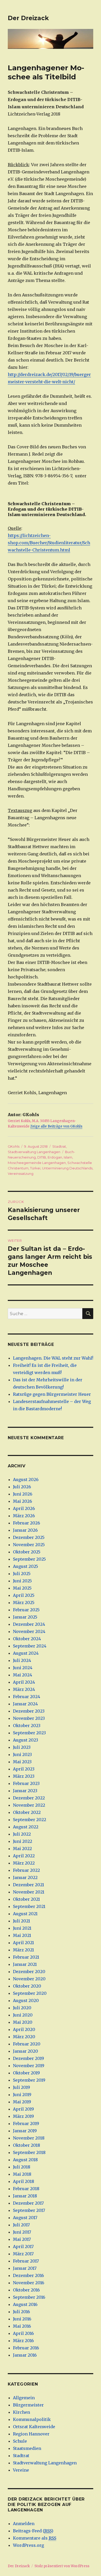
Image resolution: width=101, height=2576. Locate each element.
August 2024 (26, 1653)
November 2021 (29, 1892)
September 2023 (29, 1733)
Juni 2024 (23, 1668)
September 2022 (30, 1820)
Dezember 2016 (28, 2275)
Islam (68, 1157)
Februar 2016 (26, 2348)
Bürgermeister (28, 2405)
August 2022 (26, 1827)
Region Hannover (31, 2434)
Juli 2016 (21, 2312)
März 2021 (23, 1950)
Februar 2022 (26, 1870)
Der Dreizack (28, 18)
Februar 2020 (27, 2044)
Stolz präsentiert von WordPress (62, 2566)
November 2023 (29, 1718)
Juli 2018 (22, 2167)
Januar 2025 (25, 1617)
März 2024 (24, 1689)
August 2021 (25, 1914)
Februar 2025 (26, 1610)
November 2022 (29, 1805)
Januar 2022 (25, 1877)
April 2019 (23, 2109)
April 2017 (23, 2247)
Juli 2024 (22, 1660)
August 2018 (25, 2160)
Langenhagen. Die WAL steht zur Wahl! (53, 1358)
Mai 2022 (22, 1849)
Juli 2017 (21, 2225)
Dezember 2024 (29, 1624)
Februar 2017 (26, 2261)
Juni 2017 (22, 2232)
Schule (20, 2441)
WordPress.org (28, 2545)
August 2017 (25, 2218)
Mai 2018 (22, 2174)
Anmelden (24, 2524)
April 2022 (24, 1856)
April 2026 (24, 1508)
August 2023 (26, 1740)
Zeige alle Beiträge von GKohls (56, 1126)
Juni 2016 (22, 2319)
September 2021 (29, 1906)
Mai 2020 (23, 2022)
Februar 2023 (26, 1783)
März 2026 (24, 1516)
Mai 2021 (22, 1935)
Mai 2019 (22, 2102)
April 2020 (24, 2029)
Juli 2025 (22, 1574)
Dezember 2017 (28, 2203)
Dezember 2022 (29, 1798)
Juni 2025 (22, 1581)
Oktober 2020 (27, 1986)
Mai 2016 (22, 2326)
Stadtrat (59, 1146)
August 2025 (26, 1566)
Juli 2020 (22, 2008)
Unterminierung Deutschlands (67, 1168)
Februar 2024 (27, 1697)
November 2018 (29, 2138)
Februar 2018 (26, 2189)
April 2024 (24, 1682)
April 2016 (23, 2333)
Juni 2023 (22, 1754)
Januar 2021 (25, 1964)
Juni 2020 (23, 2015)
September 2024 (30, 1646)
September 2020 (30, 1993)
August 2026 (26, 1479)
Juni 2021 (22, 1928)
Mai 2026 (23, 1501)
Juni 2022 (23, 1841)
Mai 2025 (22, 1588)
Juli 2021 (21, 1921)
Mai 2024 (23, 1675)
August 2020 (26, 2000)
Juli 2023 (22, 1747)
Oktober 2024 (27, 1639)
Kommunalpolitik (32, 2419)
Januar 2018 (25, 2196)
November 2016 (29, 2283)
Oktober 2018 (27, 2145)
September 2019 (29, 2080)
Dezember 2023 (29, 1711)
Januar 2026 (25, 1530)
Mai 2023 (22, 1762)
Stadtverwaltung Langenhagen (34, 1152)
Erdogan (55, 1157)
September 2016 (29, 2297)
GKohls (14, 1146)
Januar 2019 (25, 2131)
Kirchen (21, 2412)
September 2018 (29, 2152)
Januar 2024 (25, 1704)
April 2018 (24, 2181)
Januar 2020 (26, 2051)
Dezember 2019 (28, 2058)
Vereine (21, 2470)
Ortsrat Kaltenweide (34, 2427)
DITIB (42, 1157)
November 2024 (29, 1631)
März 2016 (23, 2341)
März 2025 (24, 1603)
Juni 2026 (23, 1494)
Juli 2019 (21, 2087)
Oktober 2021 (26, 1899)
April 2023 (24, 1769)
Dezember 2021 (28, 1885)
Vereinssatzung (21, 1174)
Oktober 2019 (26, 2073)
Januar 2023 (25, 1791)
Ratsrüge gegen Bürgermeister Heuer (52, 1394)
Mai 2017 (22, 2239)
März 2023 (24, 1776)
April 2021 (23, 1943)
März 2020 (24, 2037)
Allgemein (24, 2398)
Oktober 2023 (27, 1726)
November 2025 (29, 1545)
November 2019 (29, 2066)
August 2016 (25, 2304)
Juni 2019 (22, 2095)
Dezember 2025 (29, 1537)
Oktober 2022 (27, 1812)
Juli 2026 (22, 1487)
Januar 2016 (25, 2355)
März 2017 (23, 2254)
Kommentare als (35, 2538)
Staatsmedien (27, 2448)
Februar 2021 (26, 1957)
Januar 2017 (25, 2268)
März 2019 (23, 2116)
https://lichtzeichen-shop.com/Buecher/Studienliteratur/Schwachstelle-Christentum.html (49, 543)
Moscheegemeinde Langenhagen (37, 1163)
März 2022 (24, 1863)
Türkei (35, 1168)
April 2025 (24, 1595)
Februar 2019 (26, 2123)
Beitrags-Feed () (33, 2531)
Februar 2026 (27, 1523)
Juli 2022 (22, 1834)
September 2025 (29, 1559)
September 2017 (29, 2210)
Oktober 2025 (27, 1552)
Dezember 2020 (29, 1972)
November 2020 (29, 1979)
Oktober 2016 (26, 2290)
